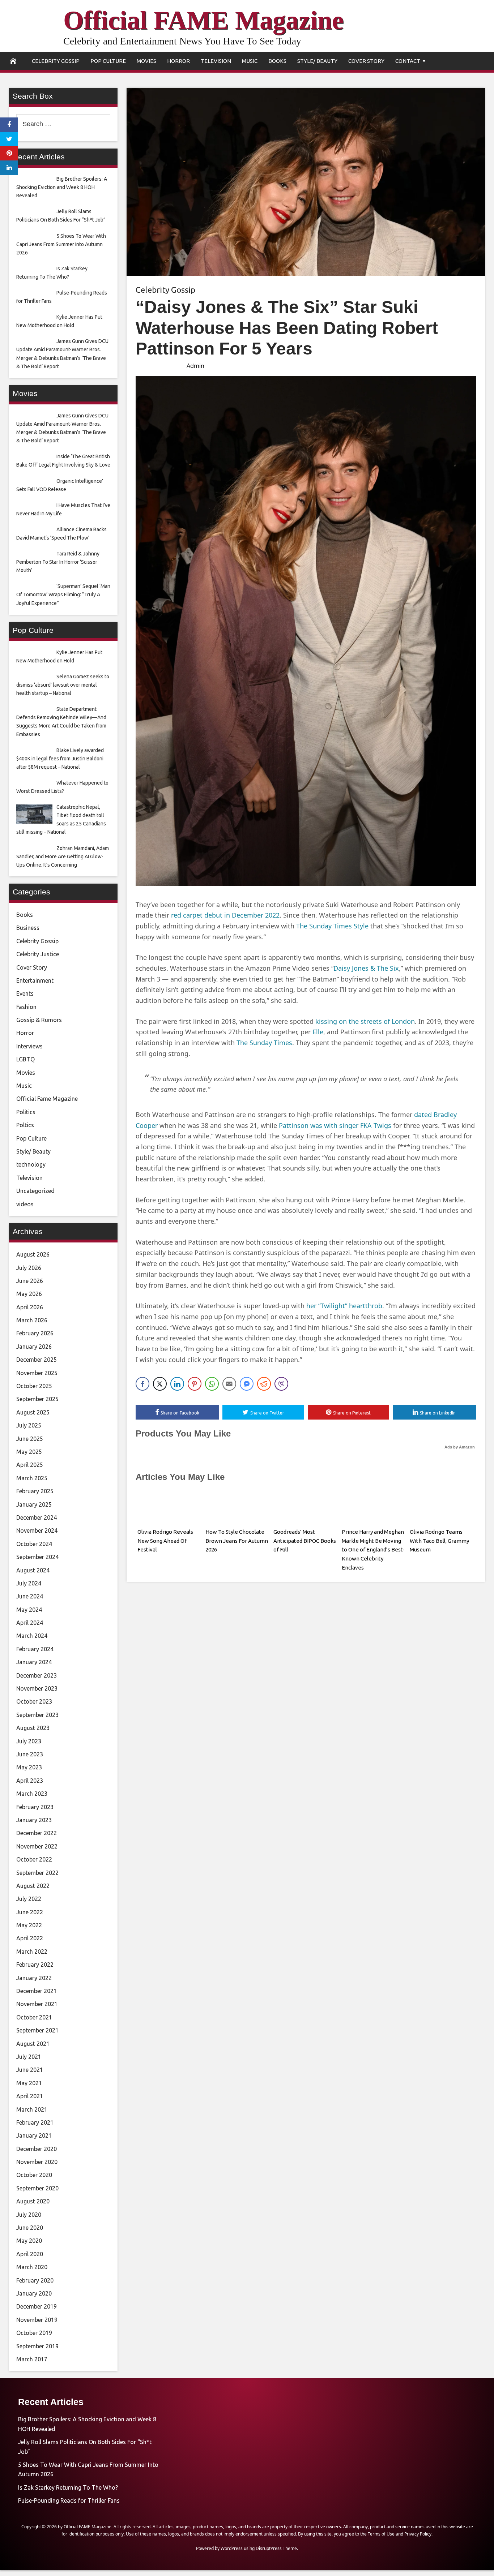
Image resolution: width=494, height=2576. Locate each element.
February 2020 (35, 2280)
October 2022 (34, 1859)
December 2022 (37, 1833)
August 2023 (33, 1728)
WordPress (232, 2548)
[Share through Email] (229, 1384)
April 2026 (30, 1307)
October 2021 (34, 2017)
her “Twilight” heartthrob (344, 1306)
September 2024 (37, 1557)
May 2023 (29, 1767)
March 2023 (32, 1794)
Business (28, 928)
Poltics (25, 1125)
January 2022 (34, 1978)
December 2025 (37, 1360)
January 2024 (34, 1662)
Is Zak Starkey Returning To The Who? (68, 2487)
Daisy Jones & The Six (366, 968)
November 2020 (37, 2162)
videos (25, 1204)
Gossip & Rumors (39, 1020)
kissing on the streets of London (365, 1021)
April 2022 (30, 1938)
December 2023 (37, 1675)
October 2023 (34, 1701)
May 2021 (29, 2083)
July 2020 (29, 2215)
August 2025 (33, 1412)
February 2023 (35, 1807)
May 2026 (29, 1294)
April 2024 (30, 1623)
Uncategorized (35, 1191)
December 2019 (37, 2306)
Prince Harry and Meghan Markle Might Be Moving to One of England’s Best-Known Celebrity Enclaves (373, 1550)
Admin (195, 366)
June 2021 (30, 2070)
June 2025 (30, 1439)
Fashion (26, 1007)
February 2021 (35, 2122)
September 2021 (37, 2030)
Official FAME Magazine (203, 20)
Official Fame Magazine (47, 1099)
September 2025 (37, 1399)
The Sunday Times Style (332, 926)
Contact (408, 61)
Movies (146, 61)
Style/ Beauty (317, 61)
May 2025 (29, 1452)
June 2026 (30, 1281)
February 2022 (35, 1965)
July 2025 (29, 1425)
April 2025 (30, 1465)
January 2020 (34, 2293)
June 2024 (30, 1596)
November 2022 (37, 1846)
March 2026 (32, 1320)
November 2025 (37, 1373)
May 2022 (29, 1925)
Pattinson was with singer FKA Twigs (335, 1125)
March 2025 (32, 1478)
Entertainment (35, 980)
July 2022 (29, 1899)
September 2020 (37, 2188)
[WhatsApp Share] (212, 1384)
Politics (26, 1112)
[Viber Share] (281, 1384)
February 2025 (35, 1491)
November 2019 (37, 2320)
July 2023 (29, 1741)
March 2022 (32, 1952)
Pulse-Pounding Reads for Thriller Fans (69, 2500)
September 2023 (37, 1715)
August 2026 (33, 1254)
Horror (178, 61)
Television (216, 61)
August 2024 (33, 1570)
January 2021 (34, 2135)
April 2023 (30, 1781)
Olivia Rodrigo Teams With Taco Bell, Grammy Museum (439, 1541)
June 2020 (30, 2228)
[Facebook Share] (142, 1384)
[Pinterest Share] (195, 1384)
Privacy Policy (418, 2534)
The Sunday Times (264, 1043)
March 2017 (32, 2359)
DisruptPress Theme (276, 2548)
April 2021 (30, 2096)
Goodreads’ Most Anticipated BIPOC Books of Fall (305, 1541)
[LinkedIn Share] (177, 1384)
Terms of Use (381, 2534)
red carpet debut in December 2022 (225, 915)
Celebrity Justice (38, 954)
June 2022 (30, 1912)
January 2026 (34, 1347)
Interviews (29, 1046)
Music (250, 61)
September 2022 (37, 1873)
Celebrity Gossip (56, 61)
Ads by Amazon (460, 1447)
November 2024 (37, 1530)
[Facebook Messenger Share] (247, 1384)
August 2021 (33, 2044)
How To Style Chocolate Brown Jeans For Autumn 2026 (237, 1541)
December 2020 (37, 2149)
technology (31, 1164)
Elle (318, 1032)
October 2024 (34, 1544)
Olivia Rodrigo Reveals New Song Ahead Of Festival (165, 1541)
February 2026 (35, 1333)
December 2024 (37, 1517)
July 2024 (29, 1583)
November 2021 (37, 2004)
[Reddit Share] (264, 1384)
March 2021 (32, 2109)
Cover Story (366, 61)
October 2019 (34, 2333)
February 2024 (35, 1649)
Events (25, 993)
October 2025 (34, 1386)
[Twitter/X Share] (160, 1384)
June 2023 (30, 1754)
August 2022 (33, 1886)
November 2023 (37, 1688)
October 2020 (34, 2175)
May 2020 (29, 2241)
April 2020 (30, 2254)
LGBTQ (25, 1059)
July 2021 (29, 2057)
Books (277, 61)
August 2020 (33, 2201)
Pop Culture (108, 61)
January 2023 (34, 1820)
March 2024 (32, 1636)
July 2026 (29, 1268)
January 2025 (34, 1504)
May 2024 (29, 1610)
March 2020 (32, 2267)
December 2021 (37, 1991)
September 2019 (37, 2346)
